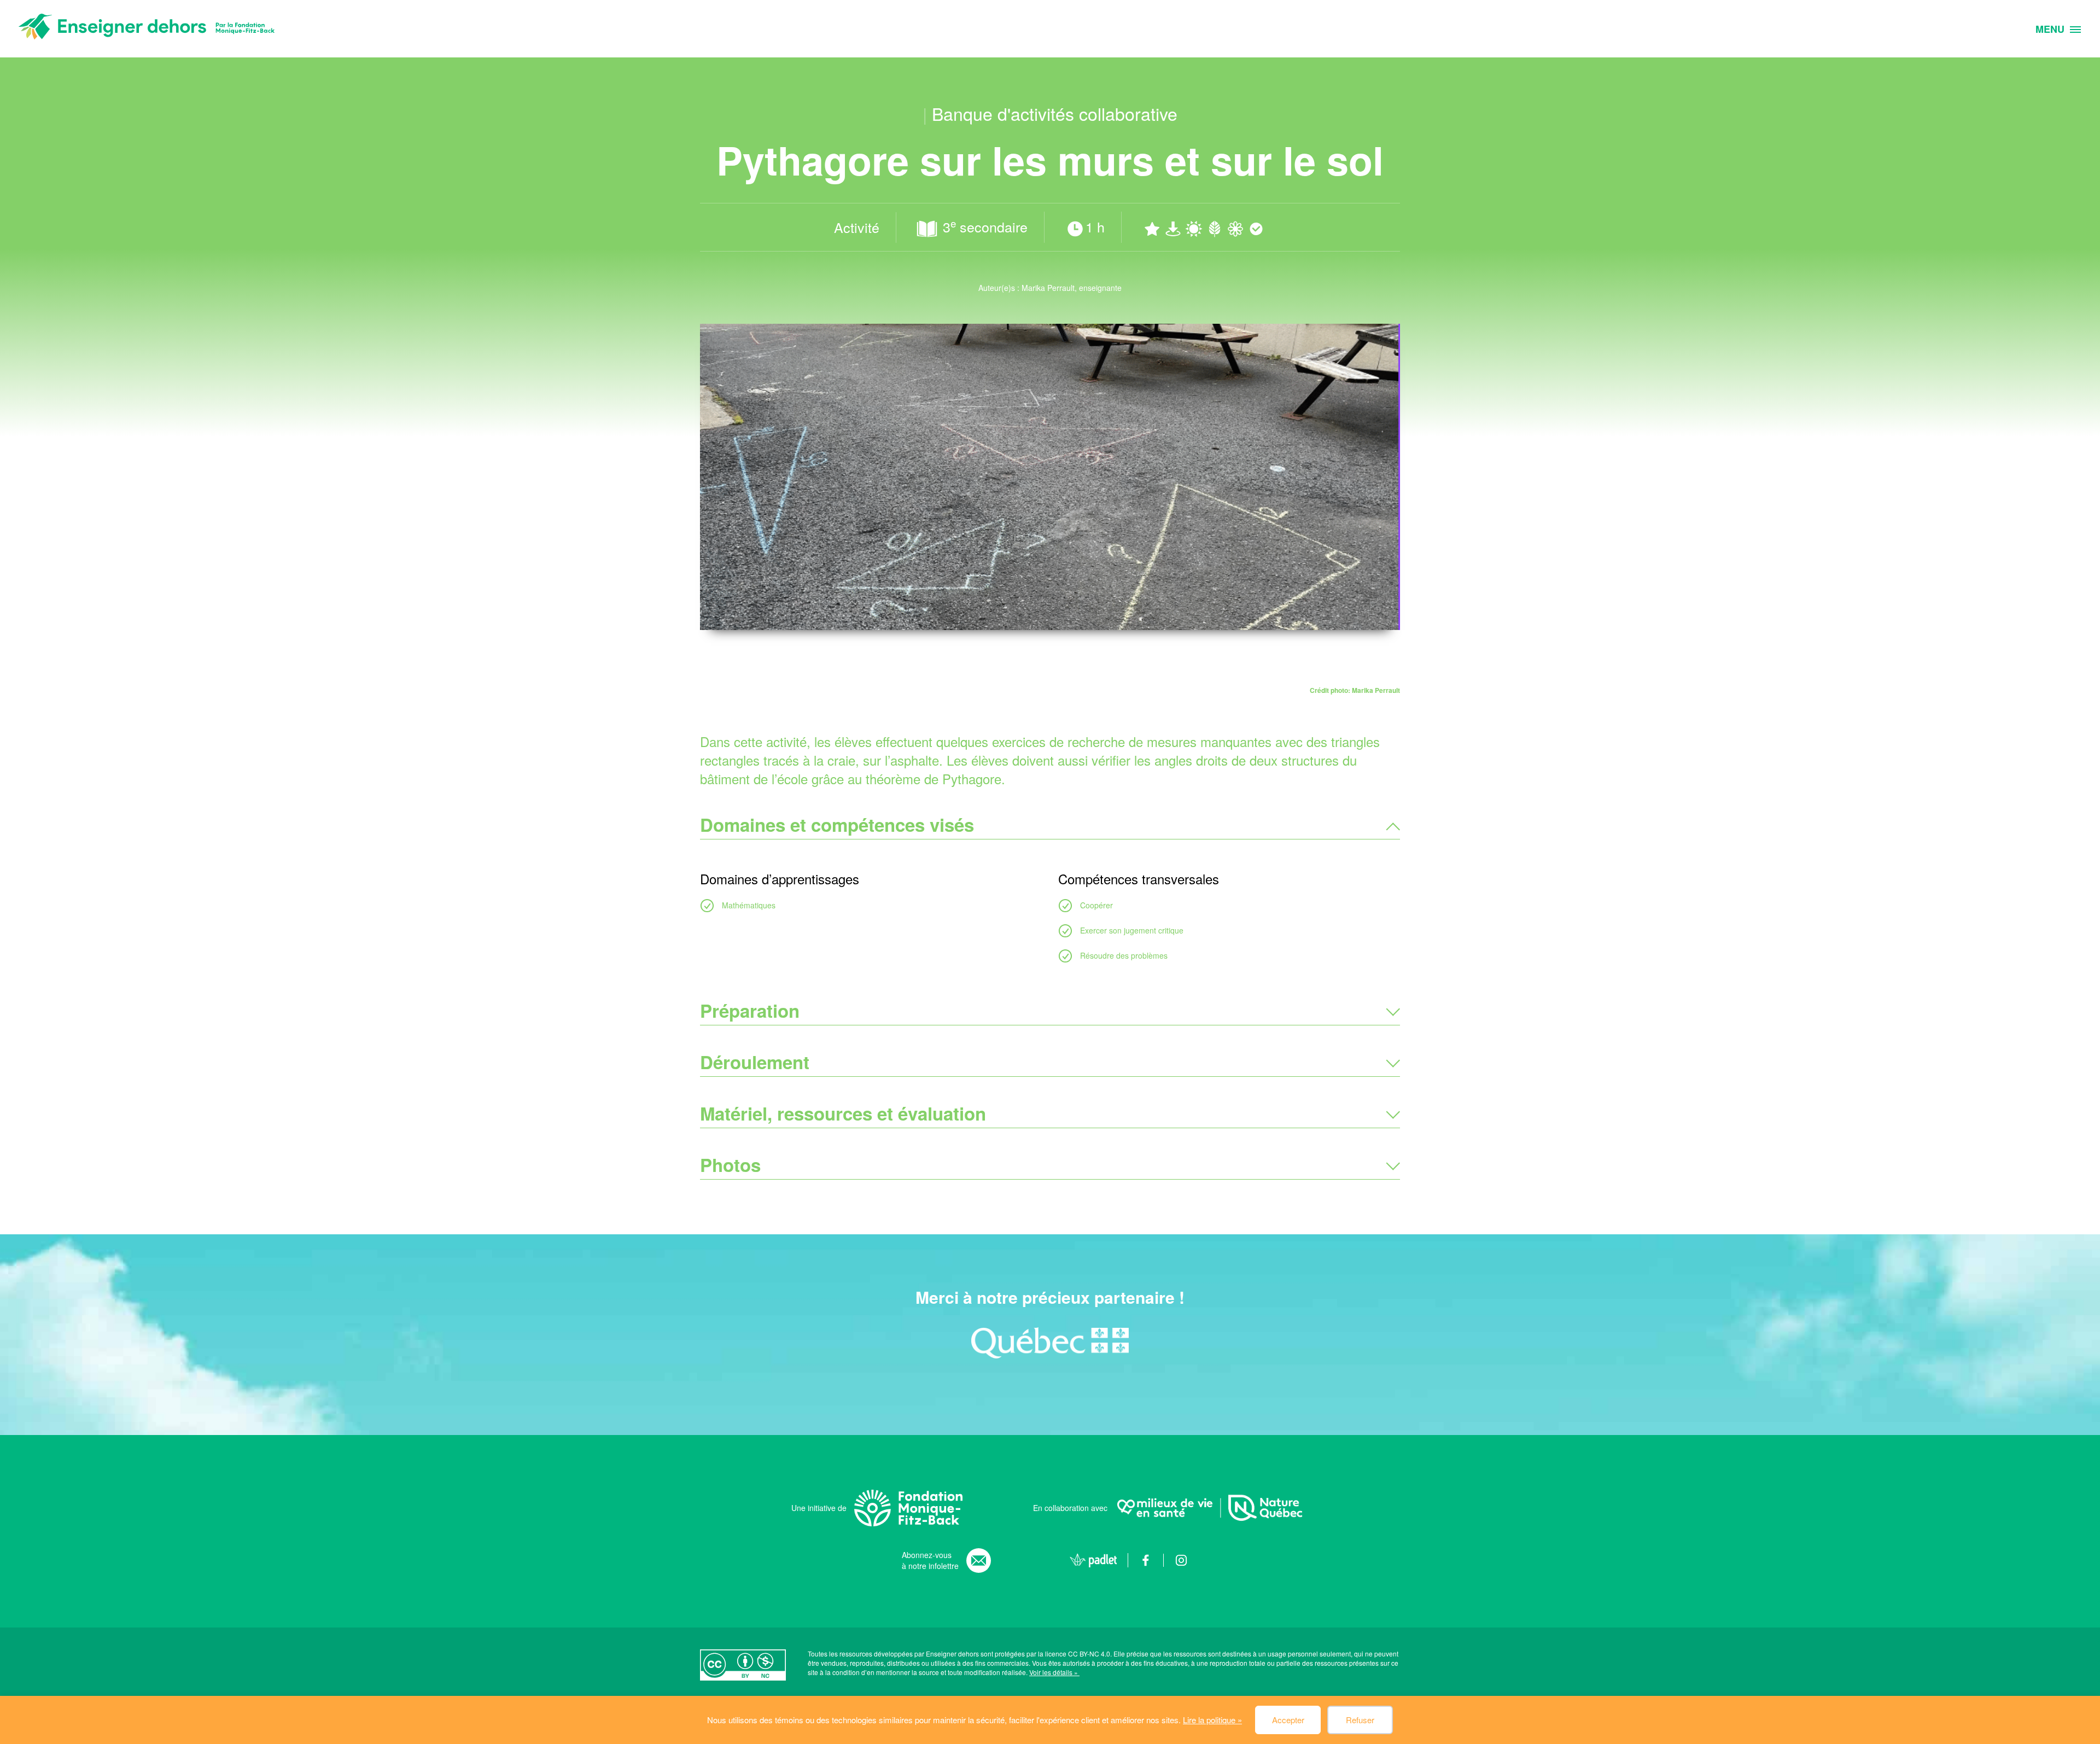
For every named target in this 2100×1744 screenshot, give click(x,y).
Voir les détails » (1054, 1672)
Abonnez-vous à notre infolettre (930, 1560)
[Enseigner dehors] (147, 29)
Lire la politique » (1212, 1720)
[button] (1050, 825)
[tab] (1050, 825)
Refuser (1360, 1720)
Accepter (1288, 1720)
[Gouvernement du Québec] (1050, 1343)
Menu (2050, 30)
